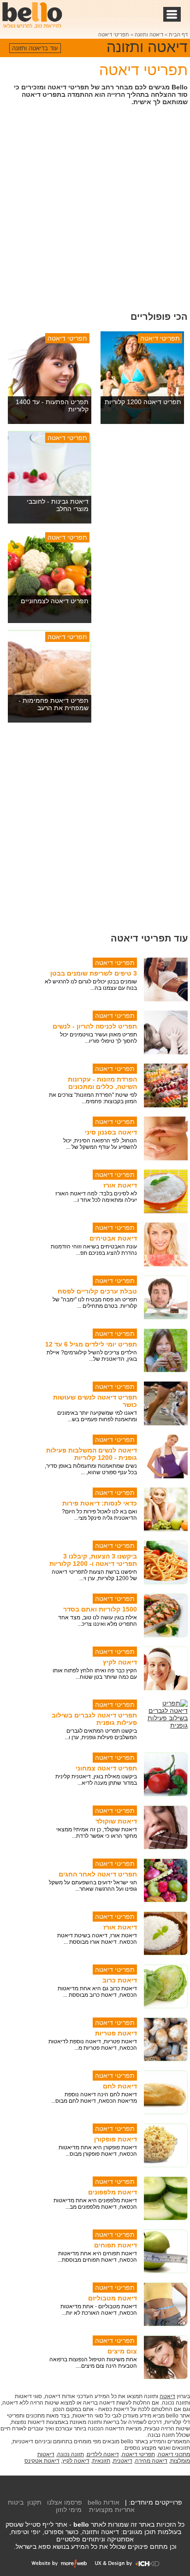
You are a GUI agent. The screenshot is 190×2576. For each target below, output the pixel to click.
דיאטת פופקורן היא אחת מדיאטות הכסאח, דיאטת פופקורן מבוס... (98, 2151)
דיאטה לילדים (103, 2454)
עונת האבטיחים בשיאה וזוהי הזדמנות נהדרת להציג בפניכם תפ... (94, 1250)
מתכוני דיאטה (174, 2454)
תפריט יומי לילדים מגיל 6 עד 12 (91, 1344)
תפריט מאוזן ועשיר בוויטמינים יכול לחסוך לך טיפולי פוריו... (98, 1038)
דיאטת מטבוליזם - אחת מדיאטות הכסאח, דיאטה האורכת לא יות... (99, 2310)
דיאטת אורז (120, 1185)
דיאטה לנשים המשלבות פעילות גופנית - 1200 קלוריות (92, 1454)
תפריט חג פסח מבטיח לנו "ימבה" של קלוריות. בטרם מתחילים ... (95, 1303)
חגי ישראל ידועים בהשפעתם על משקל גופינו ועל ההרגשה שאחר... (93, 1886)
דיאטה (167, 2396)
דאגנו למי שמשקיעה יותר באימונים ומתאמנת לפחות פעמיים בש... (97, 1416)
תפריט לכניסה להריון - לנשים (95, 1026)
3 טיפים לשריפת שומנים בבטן (94, 973)
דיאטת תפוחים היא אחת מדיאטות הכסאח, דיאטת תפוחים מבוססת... (97, 2257)
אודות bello (104, 2502)
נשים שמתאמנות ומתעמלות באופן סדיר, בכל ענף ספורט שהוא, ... (91, 1469)
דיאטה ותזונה (149, 35)
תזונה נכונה (71, 2454)
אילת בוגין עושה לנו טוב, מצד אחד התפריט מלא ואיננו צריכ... (98, 1621)
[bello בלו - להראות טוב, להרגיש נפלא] (32, 15)
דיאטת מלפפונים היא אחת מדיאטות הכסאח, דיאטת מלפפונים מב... (95, 2204)
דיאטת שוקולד (116, 1821)
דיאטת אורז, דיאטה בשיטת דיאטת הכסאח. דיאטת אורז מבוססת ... (97, 1939)
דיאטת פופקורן (116, 2139)
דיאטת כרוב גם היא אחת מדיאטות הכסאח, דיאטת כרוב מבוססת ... (97, 1992)
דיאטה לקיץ (120, 1662)
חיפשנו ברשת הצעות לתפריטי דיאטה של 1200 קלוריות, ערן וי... (94, 1575)
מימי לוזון (69, 2510)
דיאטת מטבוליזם (113, 2298)
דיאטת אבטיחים (113, 1238)
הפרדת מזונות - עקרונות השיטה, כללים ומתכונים (102, 1083)
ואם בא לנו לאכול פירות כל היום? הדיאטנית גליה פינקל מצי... (99, 1515)
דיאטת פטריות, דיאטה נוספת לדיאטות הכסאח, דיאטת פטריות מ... (93, 2045)
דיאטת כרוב (120, 1980)
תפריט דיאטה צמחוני (106, 1768)
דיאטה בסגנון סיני (111, 1132)
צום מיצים (122, 2351)
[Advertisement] (95, 207)
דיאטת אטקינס (42, 2461)
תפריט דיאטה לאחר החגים (98, 1874)
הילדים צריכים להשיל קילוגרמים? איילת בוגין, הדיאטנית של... (92, 1356)
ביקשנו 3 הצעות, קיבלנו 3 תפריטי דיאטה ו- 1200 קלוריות (93, 1560)
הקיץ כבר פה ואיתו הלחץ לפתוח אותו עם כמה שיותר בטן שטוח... (95, 1674)
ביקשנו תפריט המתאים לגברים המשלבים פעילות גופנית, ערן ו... (101, 1734)
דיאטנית (123, 2461)
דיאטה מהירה (151, 2461)
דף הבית (178, 35)
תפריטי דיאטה (114, 35)
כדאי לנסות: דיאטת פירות (100, 1503)
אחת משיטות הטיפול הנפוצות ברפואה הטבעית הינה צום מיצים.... (93, 2363)
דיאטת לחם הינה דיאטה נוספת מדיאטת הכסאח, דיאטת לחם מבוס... (94, 2098)
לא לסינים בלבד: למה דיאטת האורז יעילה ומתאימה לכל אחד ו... (96, 1197)
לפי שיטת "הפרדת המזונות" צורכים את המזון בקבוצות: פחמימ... (93, 1098)
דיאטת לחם (120, 2086)
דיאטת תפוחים (116, 2245)
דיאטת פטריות (116, 2033)
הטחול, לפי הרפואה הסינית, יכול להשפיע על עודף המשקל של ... (100, 1144)
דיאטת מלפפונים (113, 2192)
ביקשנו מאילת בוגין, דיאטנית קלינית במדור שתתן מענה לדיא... (96, 1780)
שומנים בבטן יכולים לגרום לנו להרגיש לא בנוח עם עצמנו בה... (91, 985)
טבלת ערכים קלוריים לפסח (97, 1291)
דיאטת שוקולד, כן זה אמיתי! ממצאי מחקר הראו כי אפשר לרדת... (97, 1833)
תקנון (34, 2502)
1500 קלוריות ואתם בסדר (100, 1609)
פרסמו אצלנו (65, 2502)
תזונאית (101, 2461)
